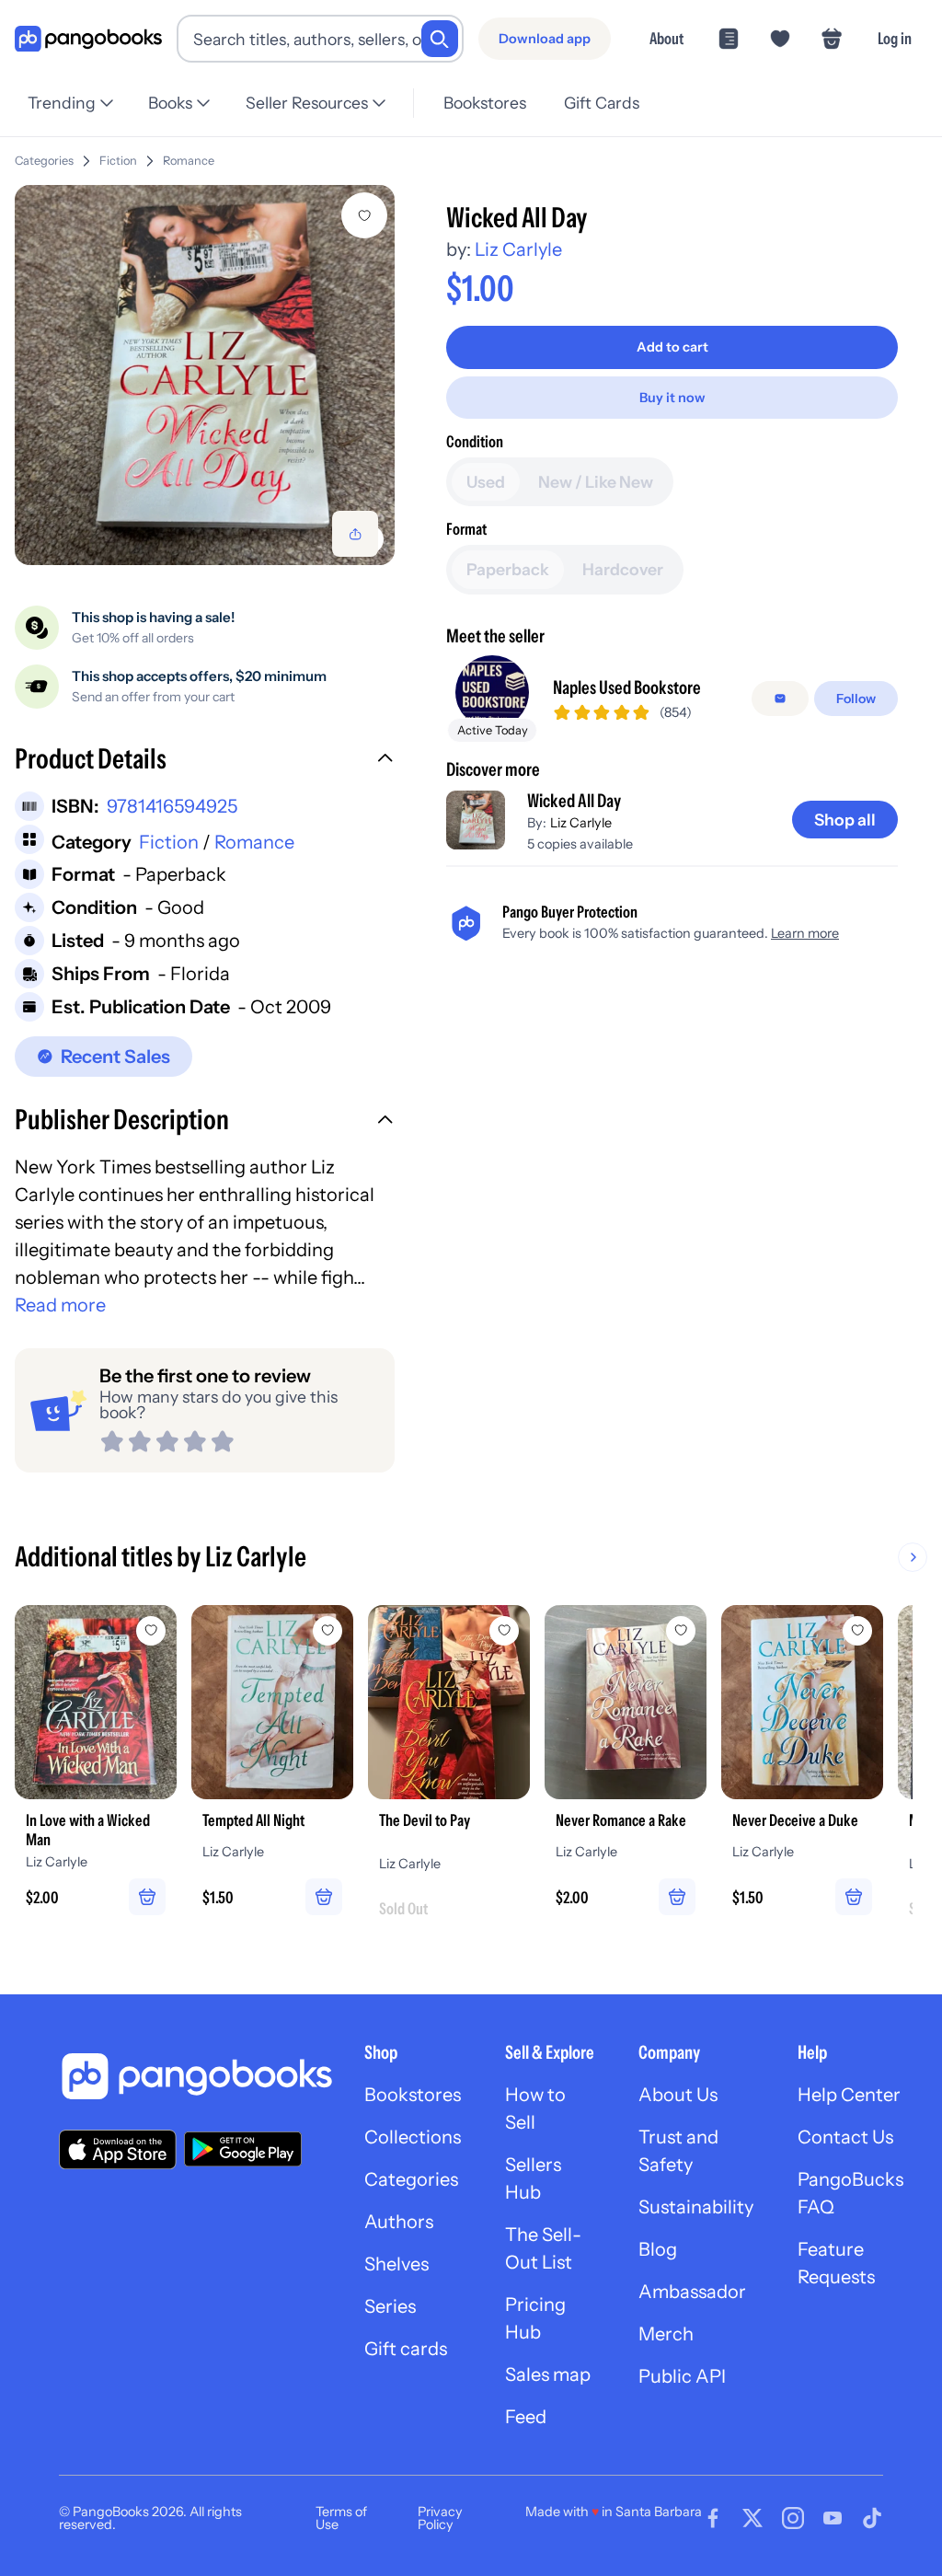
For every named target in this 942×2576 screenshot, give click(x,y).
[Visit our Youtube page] (833, 2518)
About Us (678, 2095)
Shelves (396, 2264)
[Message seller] (780, 699)
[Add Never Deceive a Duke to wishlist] (857, 1631)
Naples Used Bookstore (627, 687)
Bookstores (485, 103)
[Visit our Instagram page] (793, 2518)
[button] (205, 761)
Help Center (849, 2095)
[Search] (440, 39)
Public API (682, 2376)
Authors (399, 2222)
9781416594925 (172, 806)
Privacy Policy (440, 2518)
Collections (413, 2137)
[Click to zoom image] (205, 375)
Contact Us (845, 2137)
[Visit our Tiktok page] (872, 2518)
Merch (666, 2334)
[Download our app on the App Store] (118, 2149)
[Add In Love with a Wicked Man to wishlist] (151, 1631)
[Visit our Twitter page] (752, 2518)
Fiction (118, 161)
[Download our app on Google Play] (243, 2149)
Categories (44, 161)
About (666, 38)
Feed (526, 2417)
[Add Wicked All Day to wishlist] (364, 215)
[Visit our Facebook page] (713, 2518)
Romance (189, 161)
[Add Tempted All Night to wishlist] (327, 1631)
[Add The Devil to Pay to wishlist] (504, 1631)
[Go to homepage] (88, 39)
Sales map (548, 2374)
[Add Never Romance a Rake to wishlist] (681, 1631)
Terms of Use (341, 2518)
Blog (658, 2249)
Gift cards (406, 2349)
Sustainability (696, 2207)
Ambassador (692, 2292)
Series (390, 2306)
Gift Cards (602, 103)
